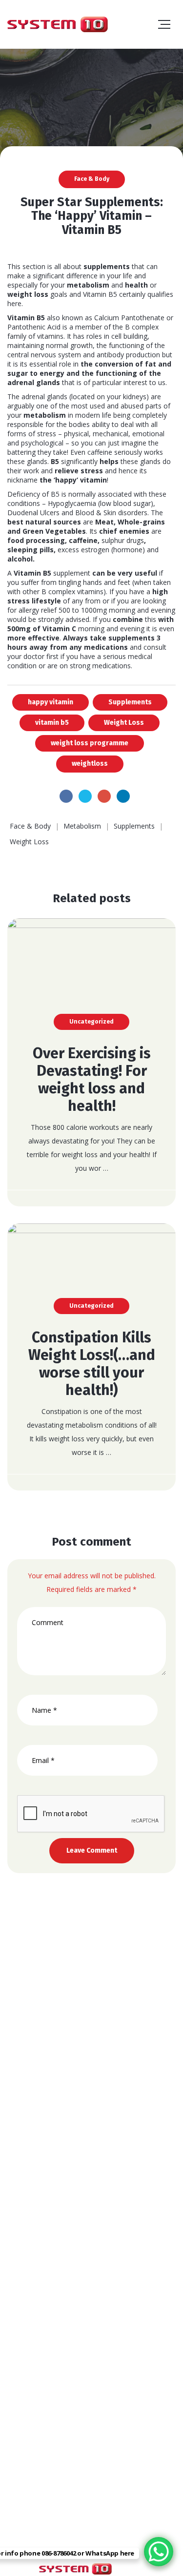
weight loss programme (90, 743)
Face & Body (92, 179)
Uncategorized (91, 1022)
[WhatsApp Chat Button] (159, 2552)
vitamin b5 (52, 723)
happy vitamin (51, 702)
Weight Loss (124, 723)
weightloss (90, 764)
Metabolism (82, 826)
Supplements (130, 702)
